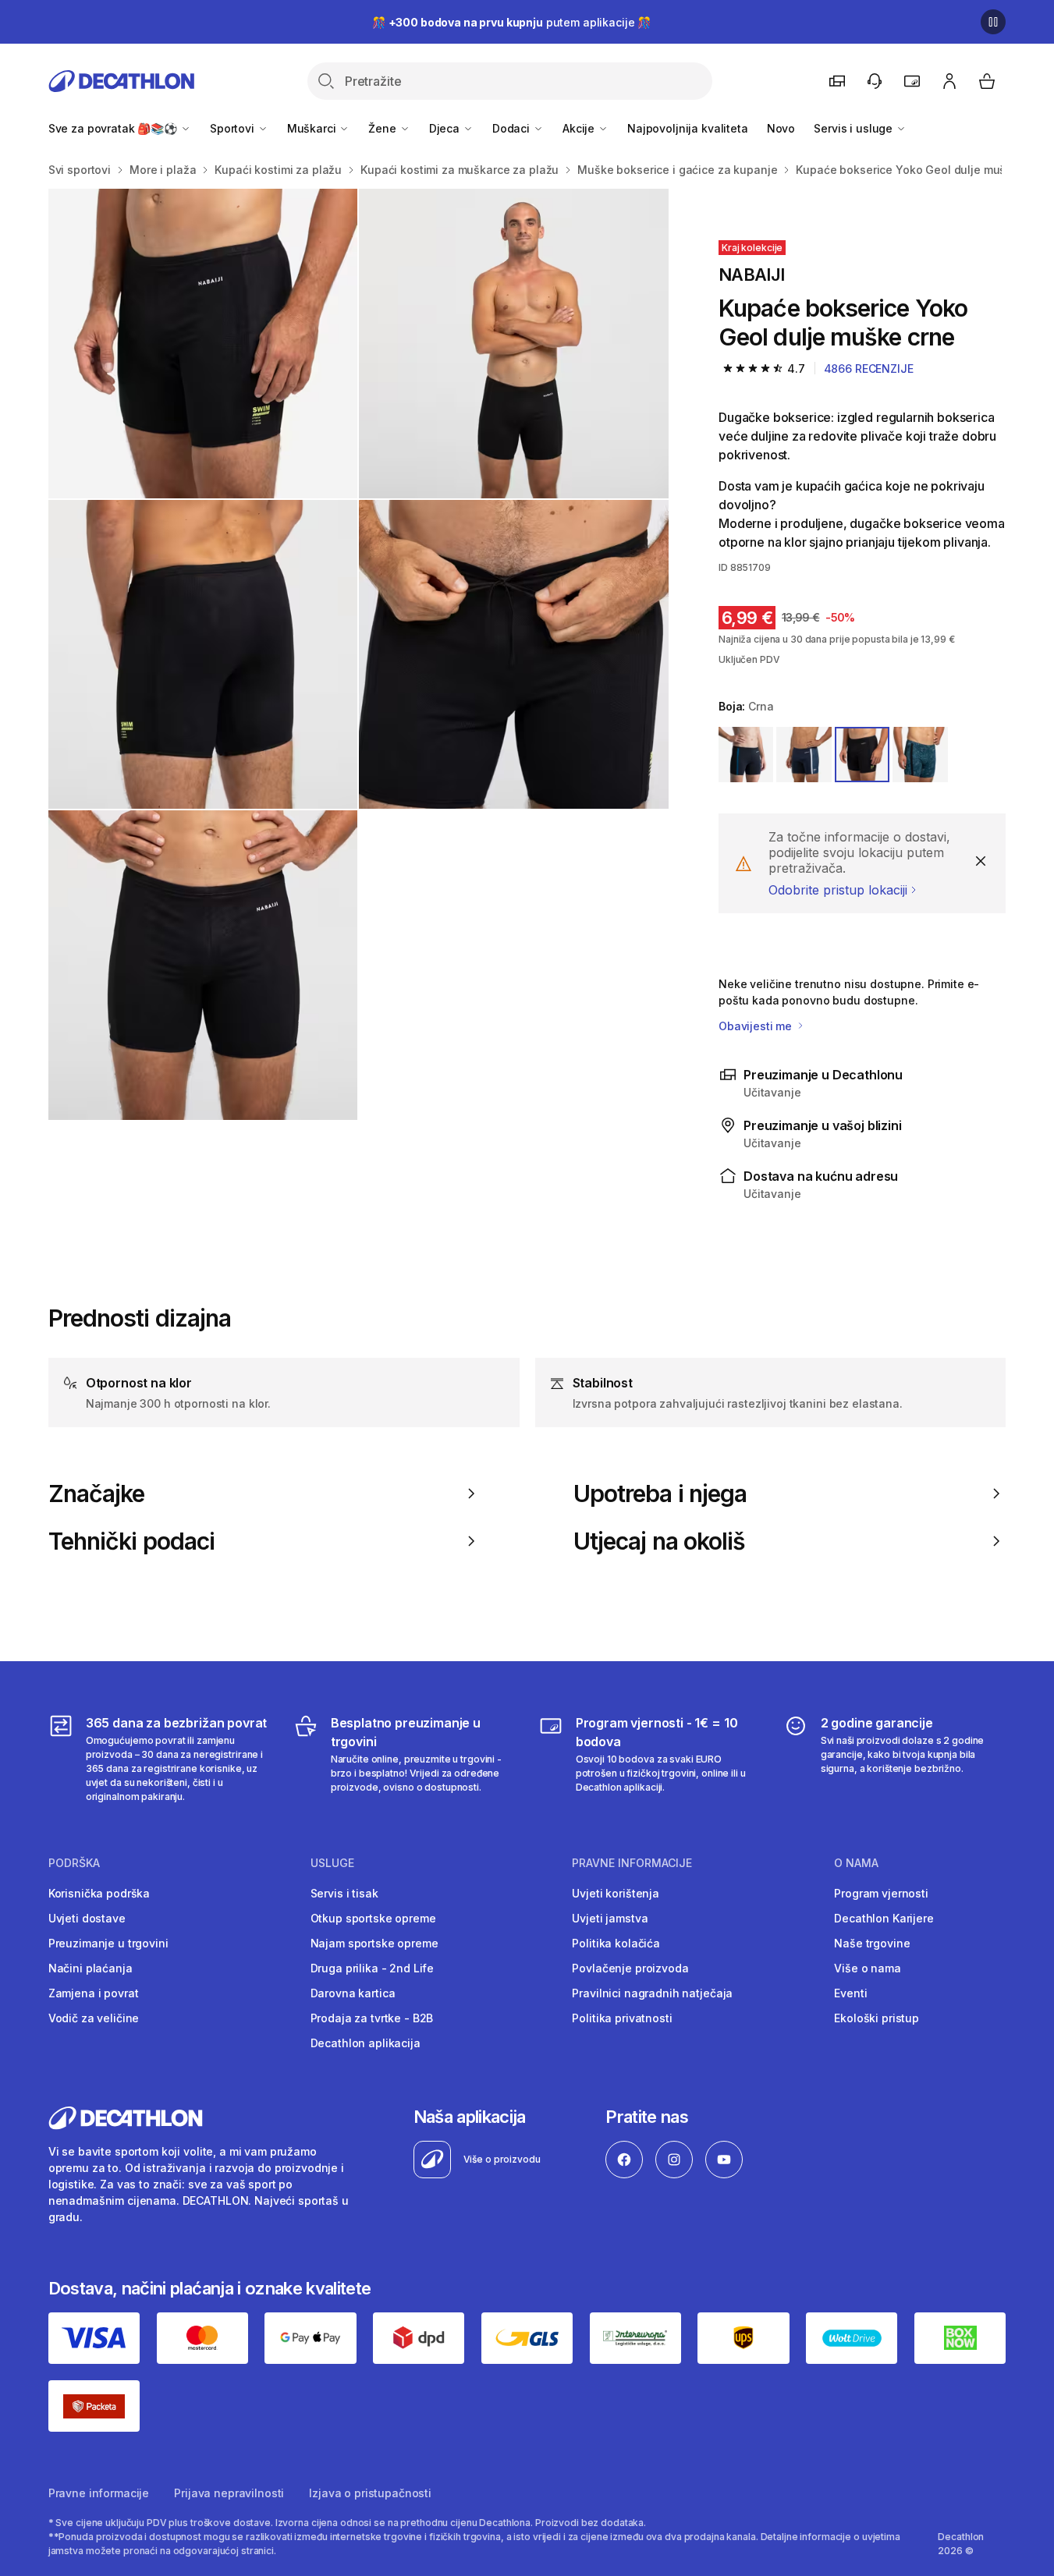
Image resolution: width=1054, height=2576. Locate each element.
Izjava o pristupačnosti (370, 2493)
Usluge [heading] (332, 1863)
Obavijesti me (757, 1026)
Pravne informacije (99, 2493)
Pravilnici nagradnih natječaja (652, 1993)
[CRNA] (862, 754)
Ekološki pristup (877, 2018)
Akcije (580, 128)
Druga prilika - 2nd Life (373, 1968)
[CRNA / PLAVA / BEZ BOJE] (746, 754)
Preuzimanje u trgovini (108, 1943)
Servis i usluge (855, 128)
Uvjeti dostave (87, 1918)
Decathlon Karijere (884, 1918)
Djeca (446, 128)
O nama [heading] (856, 1863)
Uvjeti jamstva (610, 1918)
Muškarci (313, 128)
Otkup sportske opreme (373, 1918)
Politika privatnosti (622, 2018)
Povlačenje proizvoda (630, 1968)
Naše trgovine (872, 1943)
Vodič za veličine (94, 2018)
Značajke (97, 1494)
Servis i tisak (344, 1893)
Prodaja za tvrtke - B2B (372, 2018)
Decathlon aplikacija (366, 2043)
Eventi (850, 1993)
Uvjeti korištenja (616, 1893)
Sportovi (234, 128)
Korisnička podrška (99, 1893)
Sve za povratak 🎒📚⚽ (114, 128)
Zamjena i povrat (94, 1993)
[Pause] (993, 22)
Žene (383, 128)
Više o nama (867, 1968)
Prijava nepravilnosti (229, 2493)
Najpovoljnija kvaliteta (688, 128)
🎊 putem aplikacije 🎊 (511, 22)
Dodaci (513, 128)
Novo (781, 128)
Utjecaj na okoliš (660, 1541)
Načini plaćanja (90, 1968)
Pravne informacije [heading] (632, 1863)
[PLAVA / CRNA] (920, 754)
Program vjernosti (881, 1893)
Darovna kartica (353, 1993)
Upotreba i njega (660, 1494)
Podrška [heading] (74, 1863)
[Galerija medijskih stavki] (358, 654)
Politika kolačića (616, 1943)
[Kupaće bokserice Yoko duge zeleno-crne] (203, 344)
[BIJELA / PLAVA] (804, 754)
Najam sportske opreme (374, 1943)
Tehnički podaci (131, 1541)
